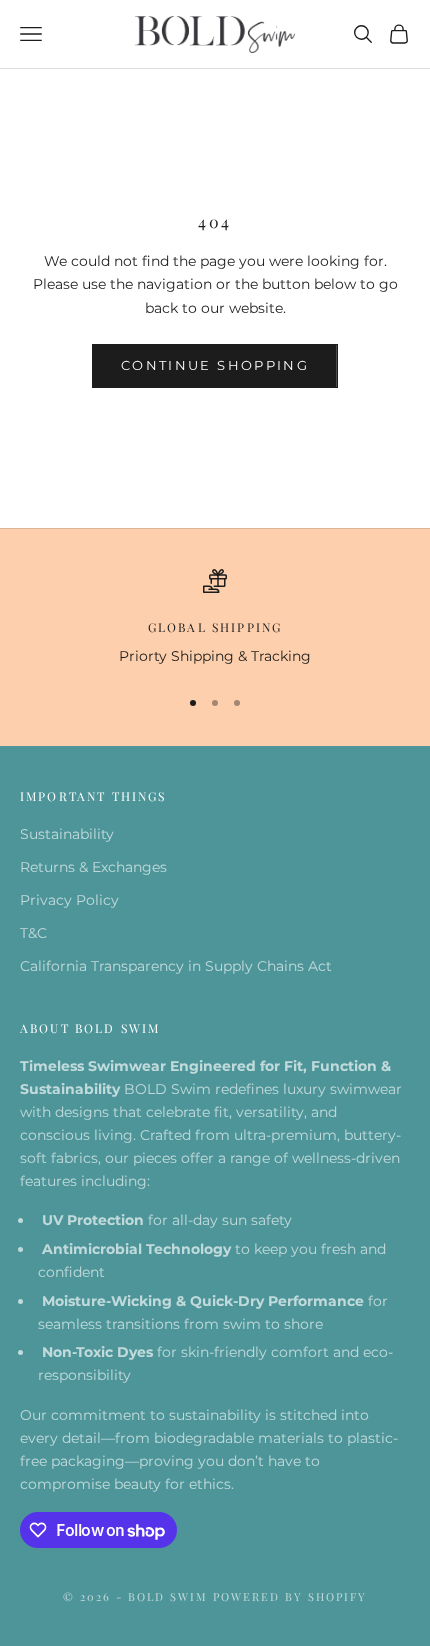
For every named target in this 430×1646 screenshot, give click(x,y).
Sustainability (67, 834)
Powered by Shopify (290, 1596)
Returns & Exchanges (93, 867)
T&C (33, 933)
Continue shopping (215, 365)
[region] (215, 618)
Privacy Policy (69, 900)
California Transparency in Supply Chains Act (176, 966)
